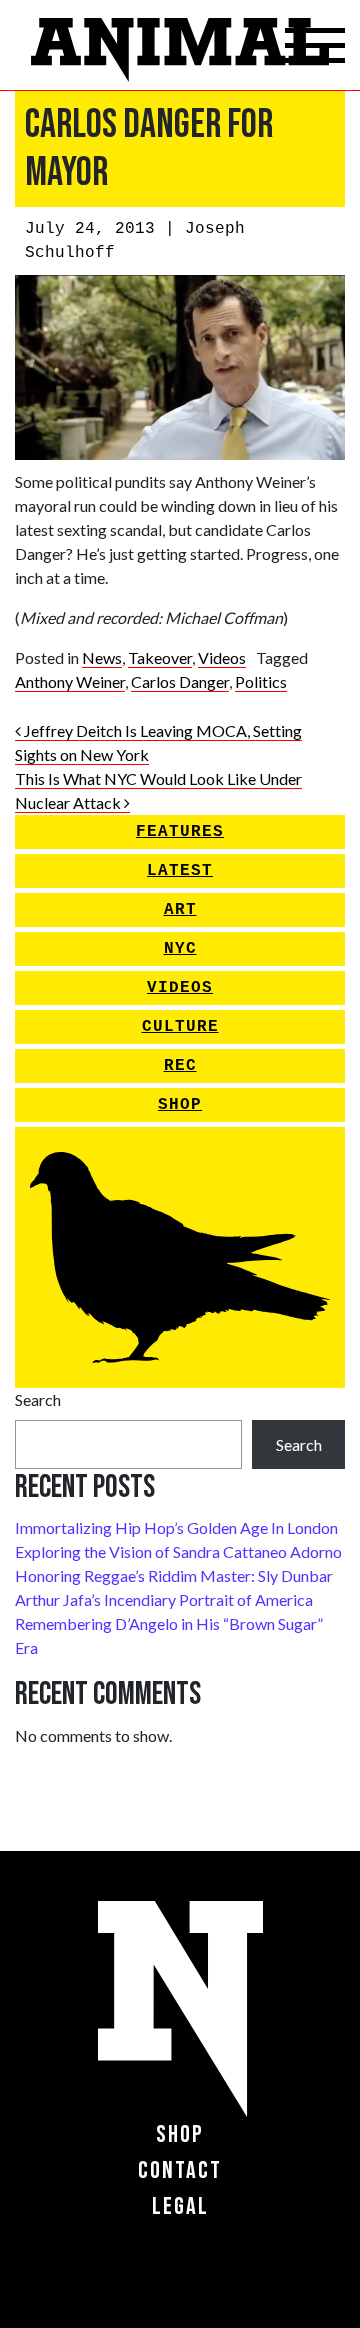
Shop (180, 1105)
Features (180, 832)
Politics (261, 681)
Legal (180, 2206)
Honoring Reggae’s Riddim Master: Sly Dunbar (174, 1575)
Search (38, 1399)
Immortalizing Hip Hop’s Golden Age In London (176, 1527)
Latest (180, 871)
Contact (180, 2170)
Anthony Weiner (70, 681)
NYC (180, 949)
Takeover (160, 657)
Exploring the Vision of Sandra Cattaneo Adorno (178, 1551)
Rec (180, 1066)
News (102, 657)
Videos (222, 657)
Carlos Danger (180, 681)
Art (180, 910)
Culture (180, 1027)
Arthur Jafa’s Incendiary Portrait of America (164, 1599)
